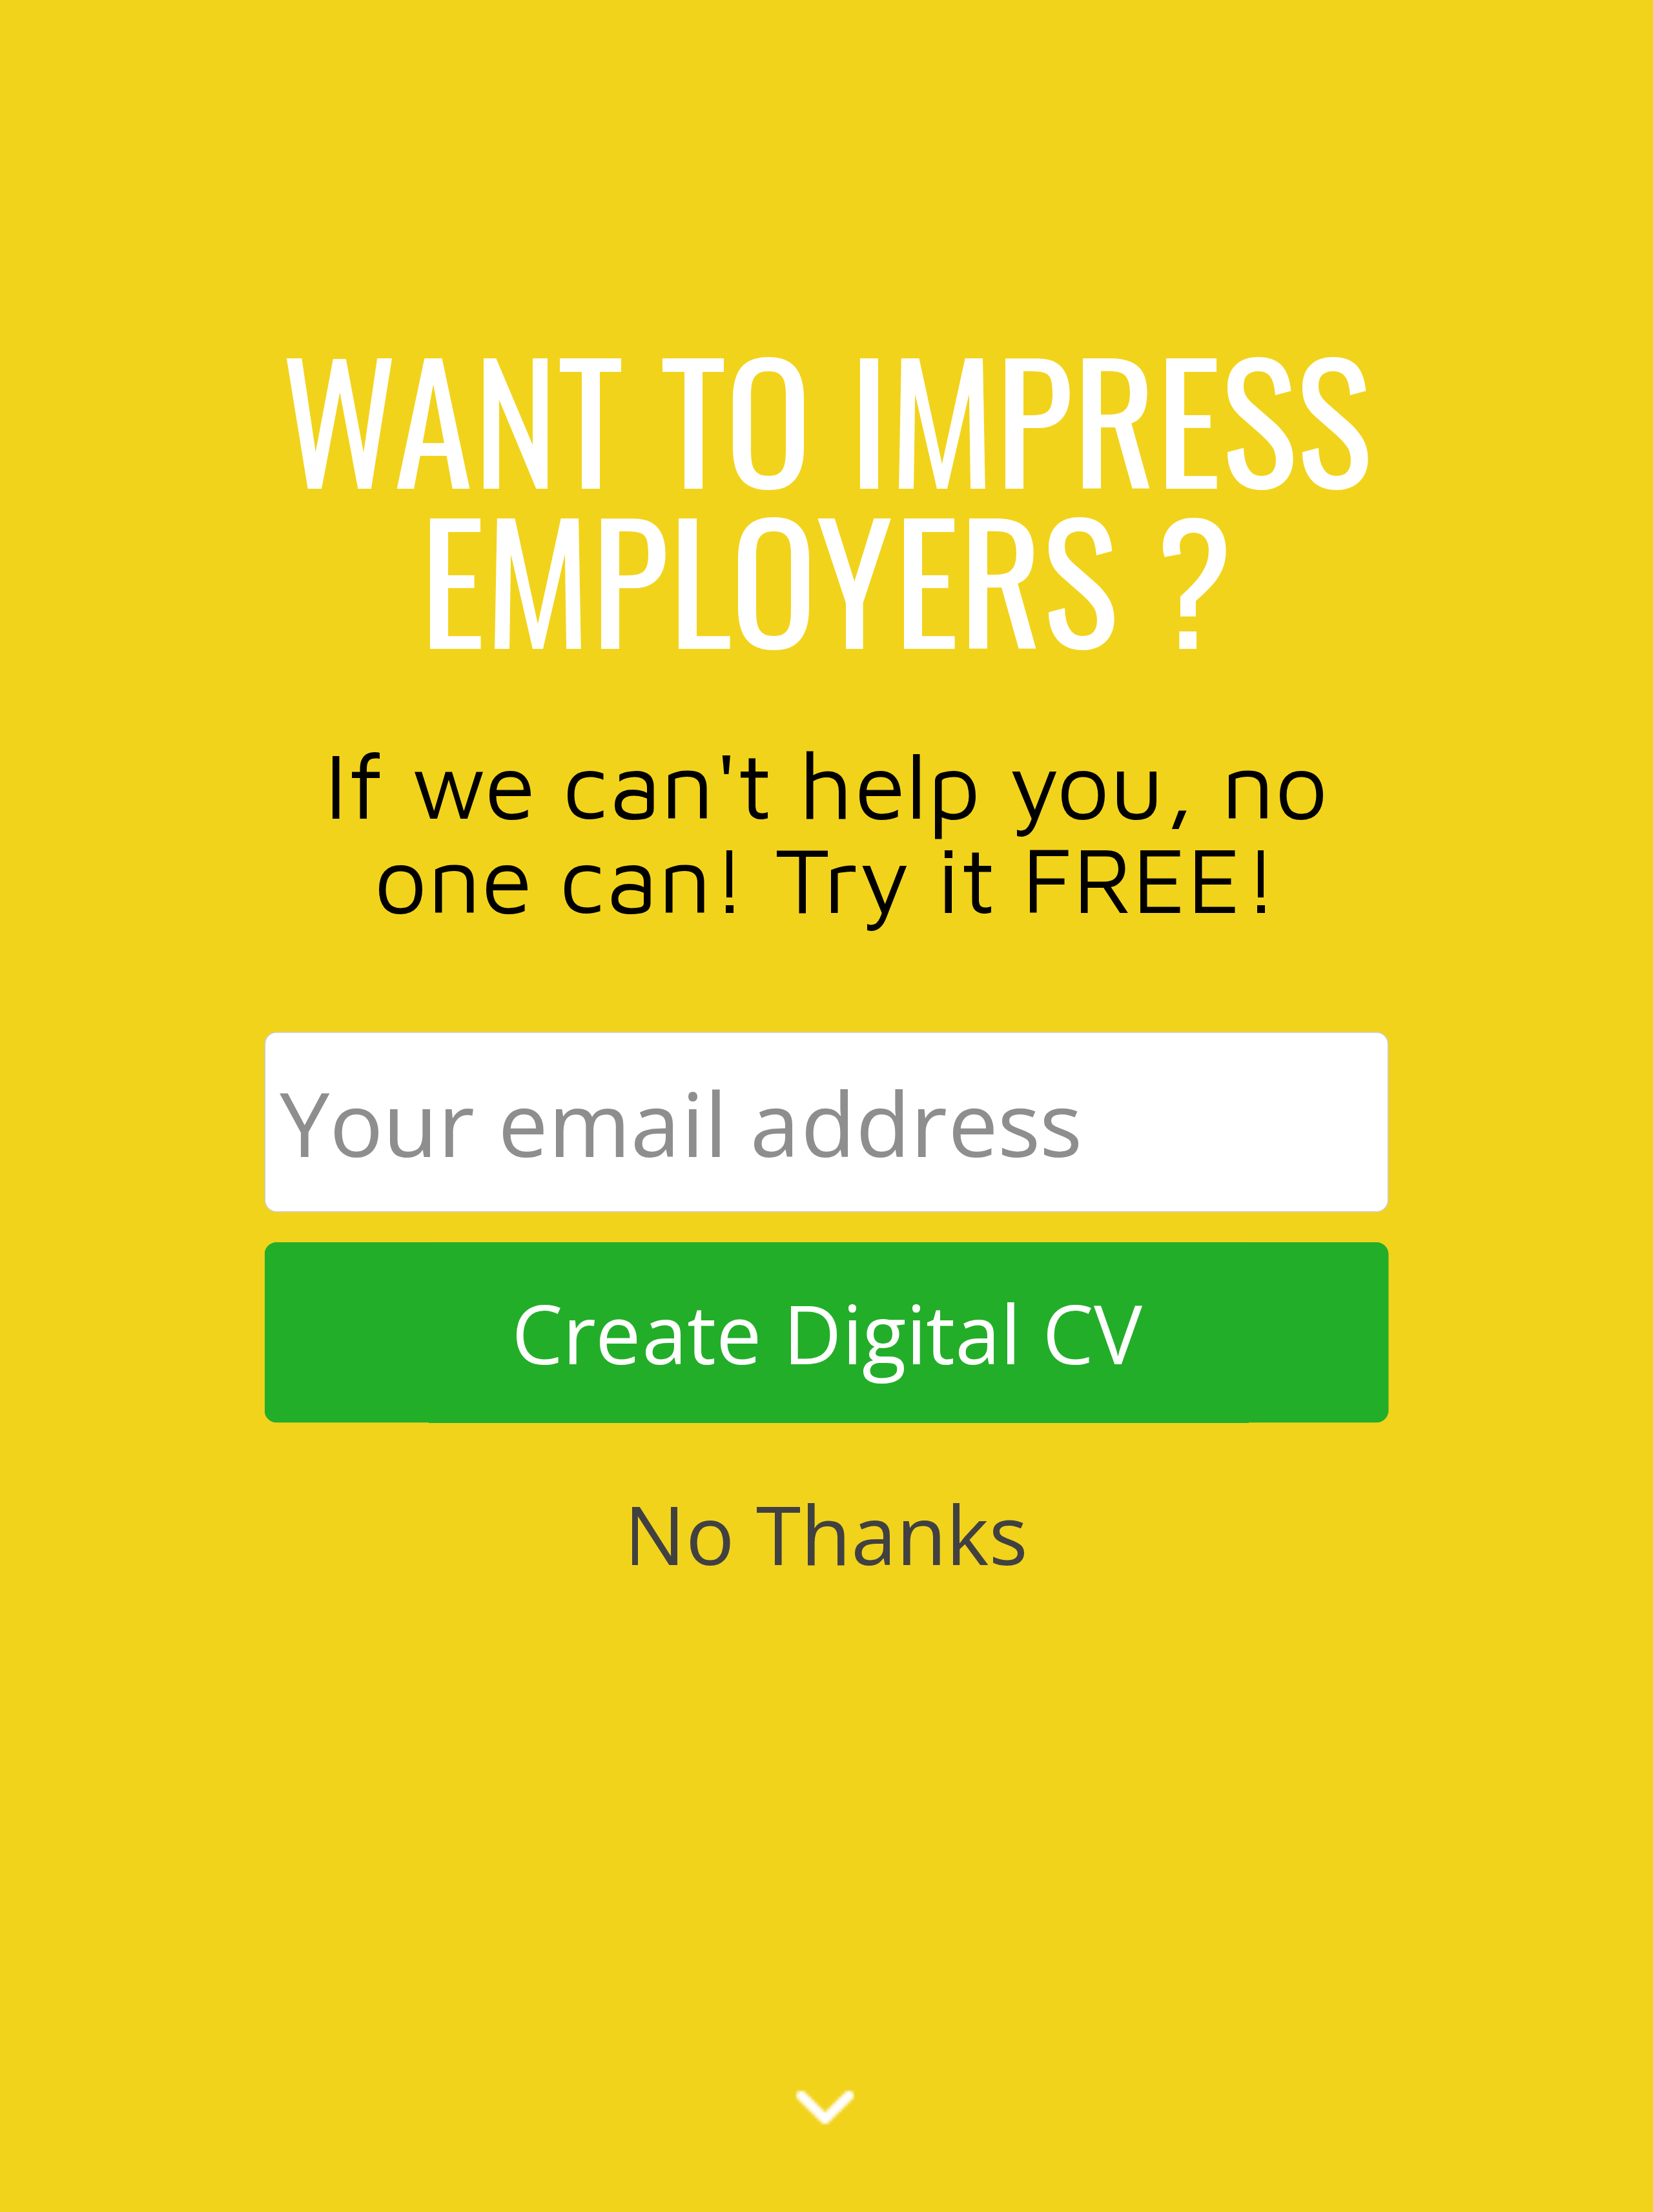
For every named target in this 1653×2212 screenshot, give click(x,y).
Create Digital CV (826, 1333)
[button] (827, 497)
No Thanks (826, 1533)
